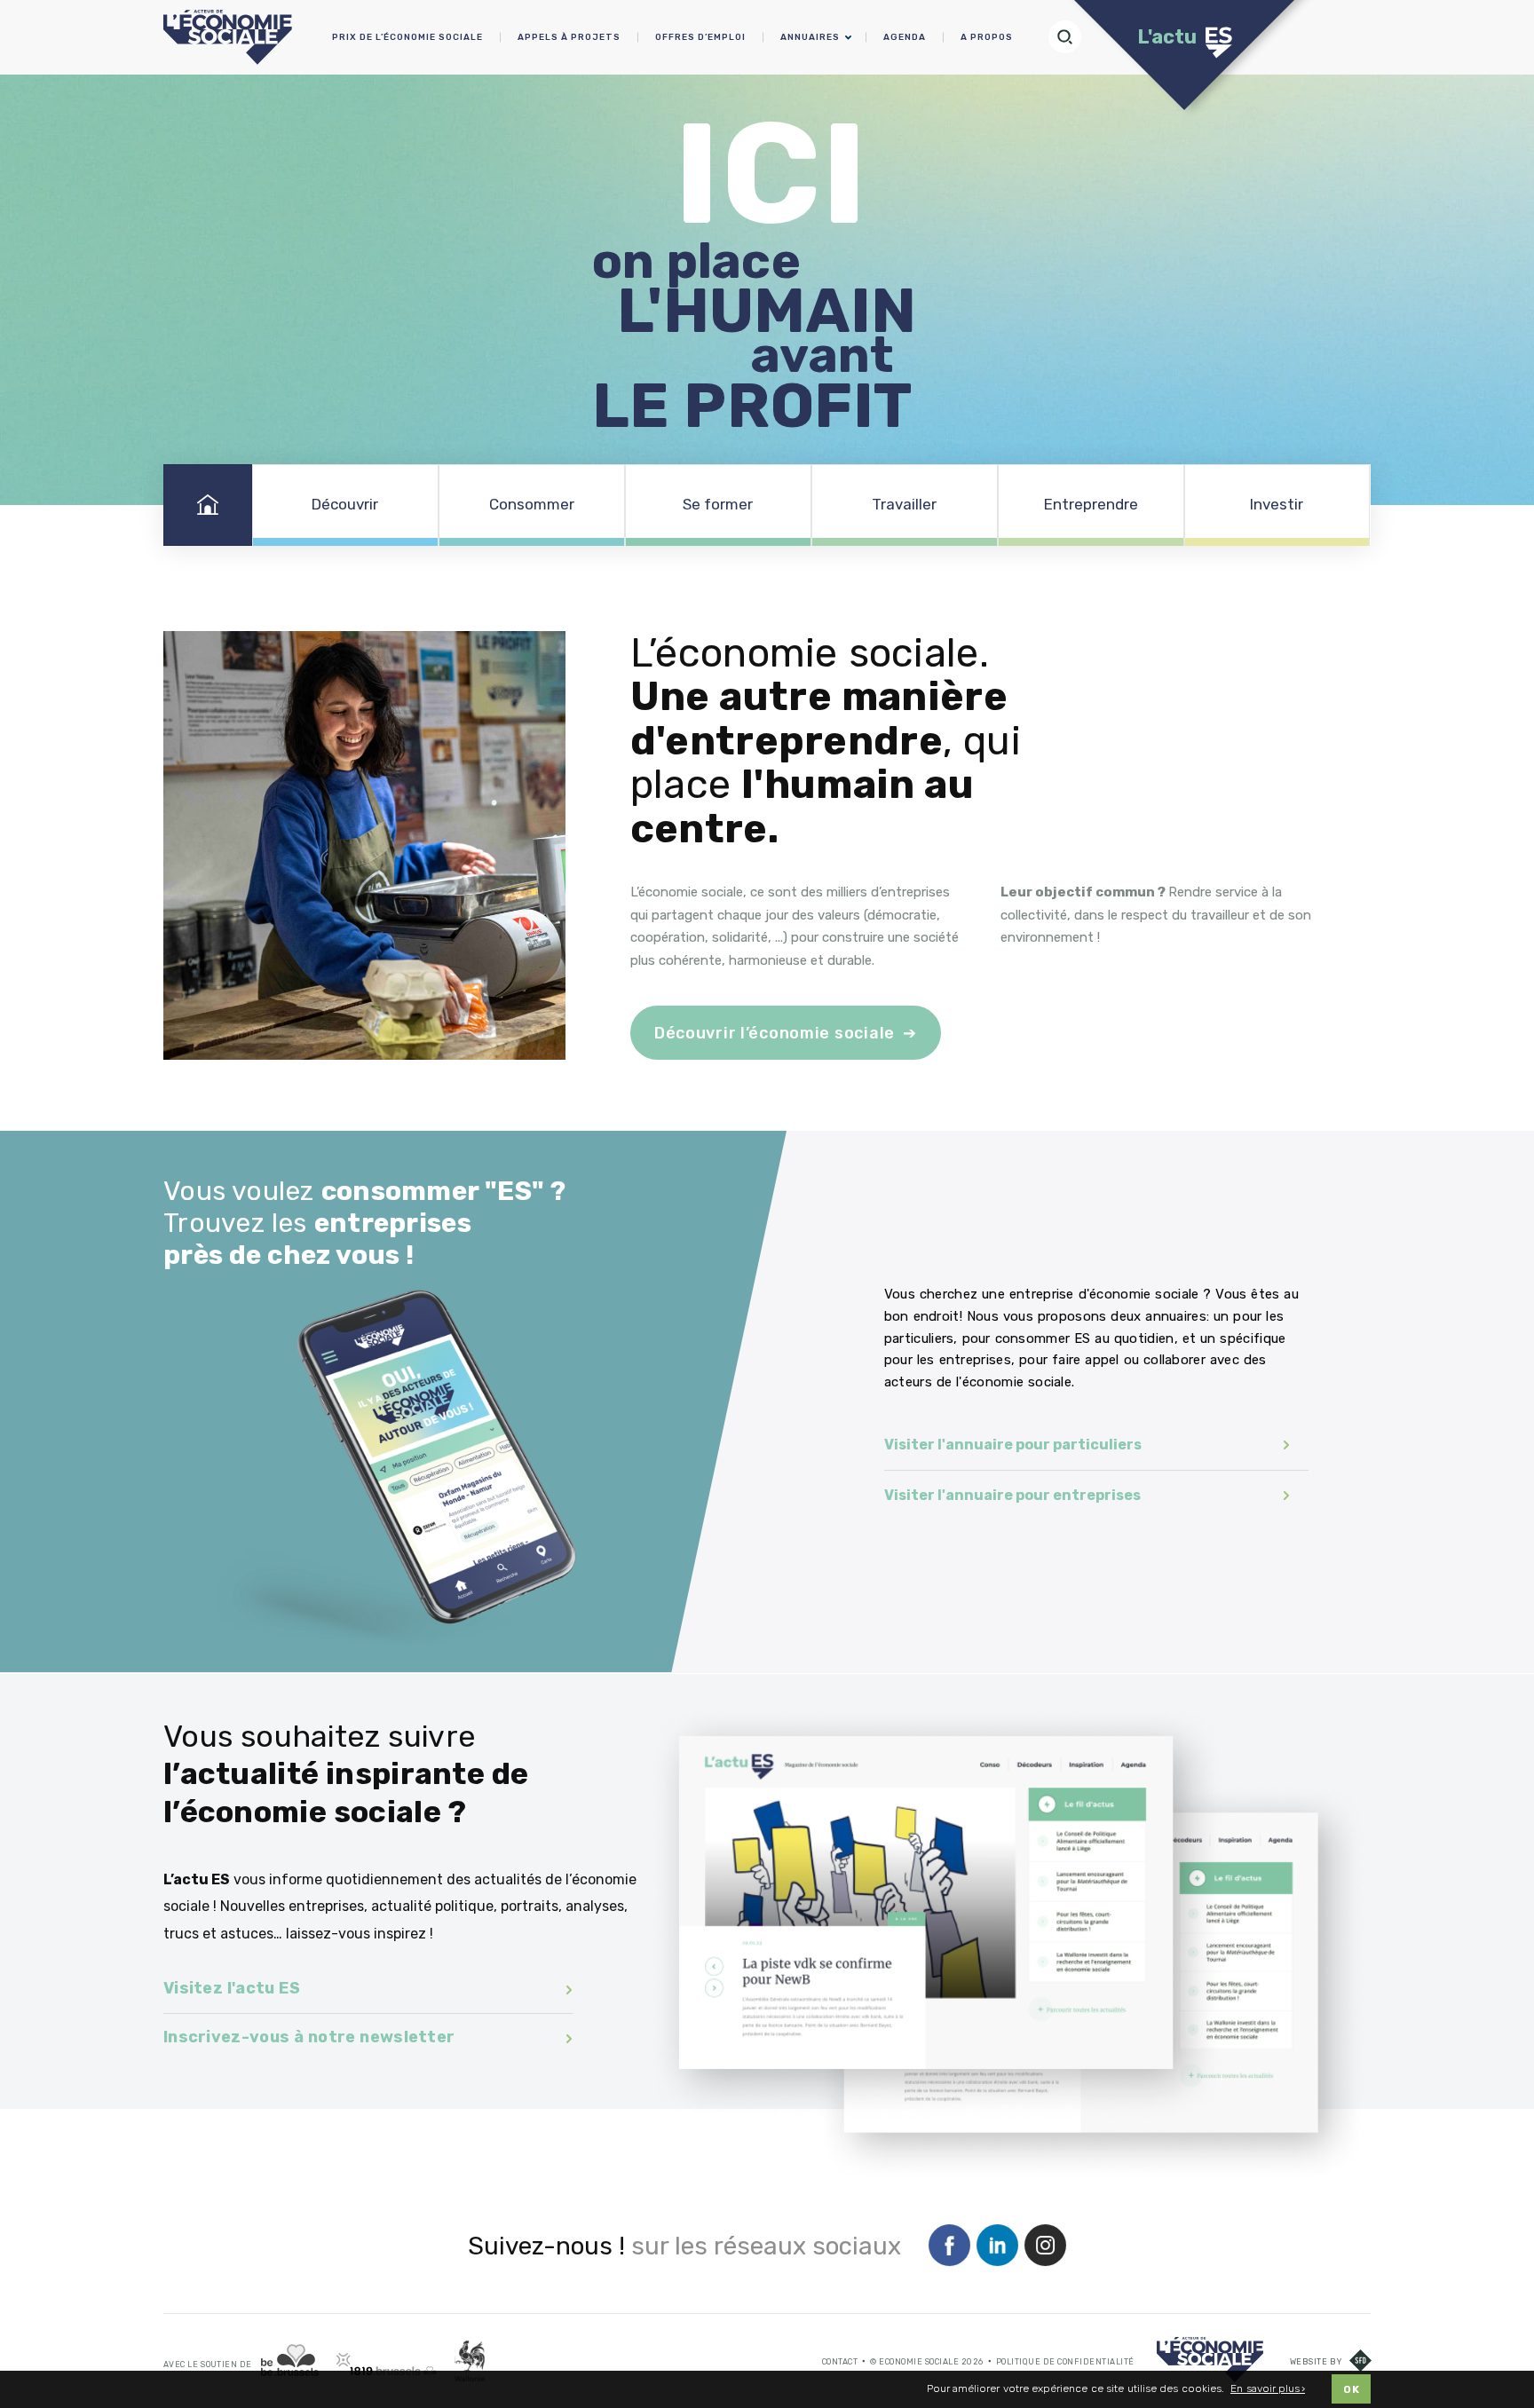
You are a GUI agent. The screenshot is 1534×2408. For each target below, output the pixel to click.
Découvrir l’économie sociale (775, 1033)
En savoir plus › (1268, 2389)
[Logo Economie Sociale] (228, 37)
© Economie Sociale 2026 (927, 2362)
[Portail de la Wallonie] (470, 2361)
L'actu (1167, 37)
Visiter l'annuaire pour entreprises (1012, 1495)
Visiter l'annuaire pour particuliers (1013, 1445)
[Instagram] (1045, 2246)
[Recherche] (1073, 37)
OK (1351, 2389)
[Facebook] (949, 2246)
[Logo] (1210, 2360)
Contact (840, 2362)
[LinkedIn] (997, 2246)
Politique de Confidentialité (1065, 2362)
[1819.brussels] (387, 2364)
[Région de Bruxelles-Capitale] (290, 2361)
